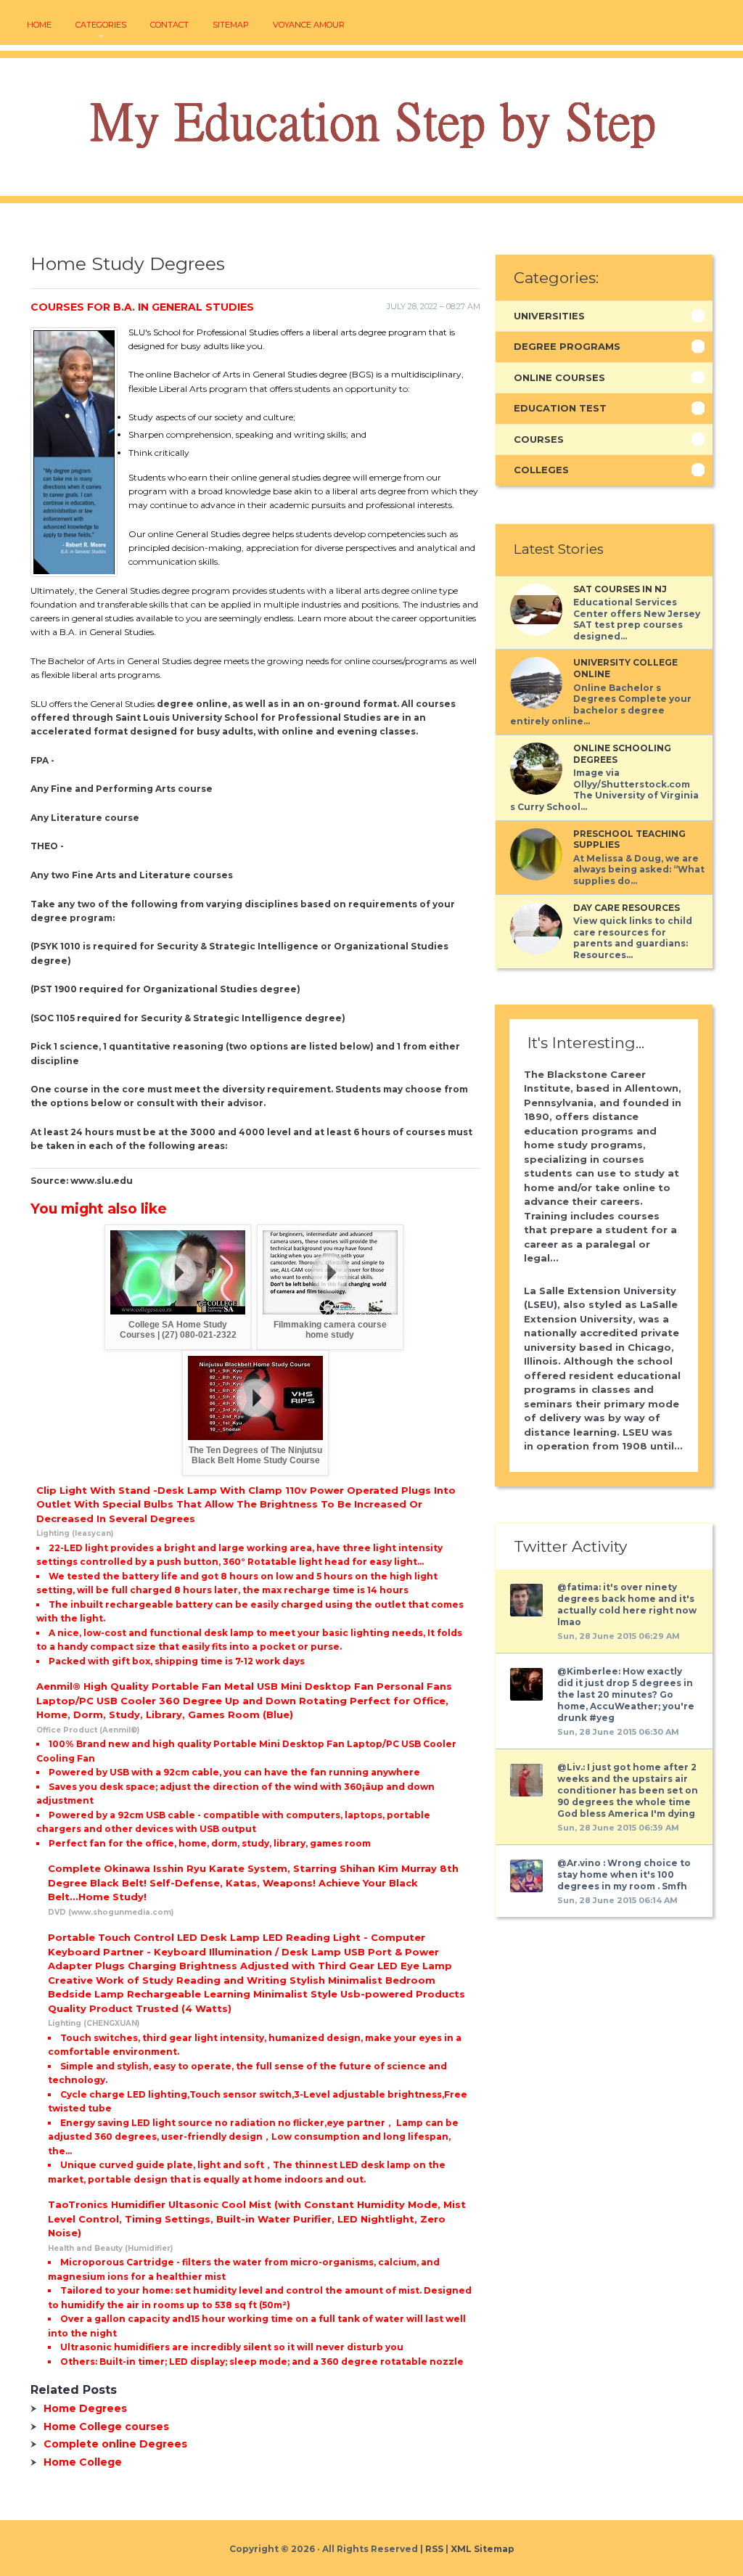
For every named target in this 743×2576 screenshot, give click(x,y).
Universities (549, 316)
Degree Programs (567, 346)
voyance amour (309, 25)
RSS (434, 2549)
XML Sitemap (483, 2549)
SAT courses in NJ (620, 589)
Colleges (541, 470)
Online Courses (559, 377)
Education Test (560, 408)
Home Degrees (85, 2408)
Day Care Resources (627, 908)
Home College (83, 2462)
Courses (539, 439)
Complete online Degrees (115, 2444)
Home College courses (106, 2426)
